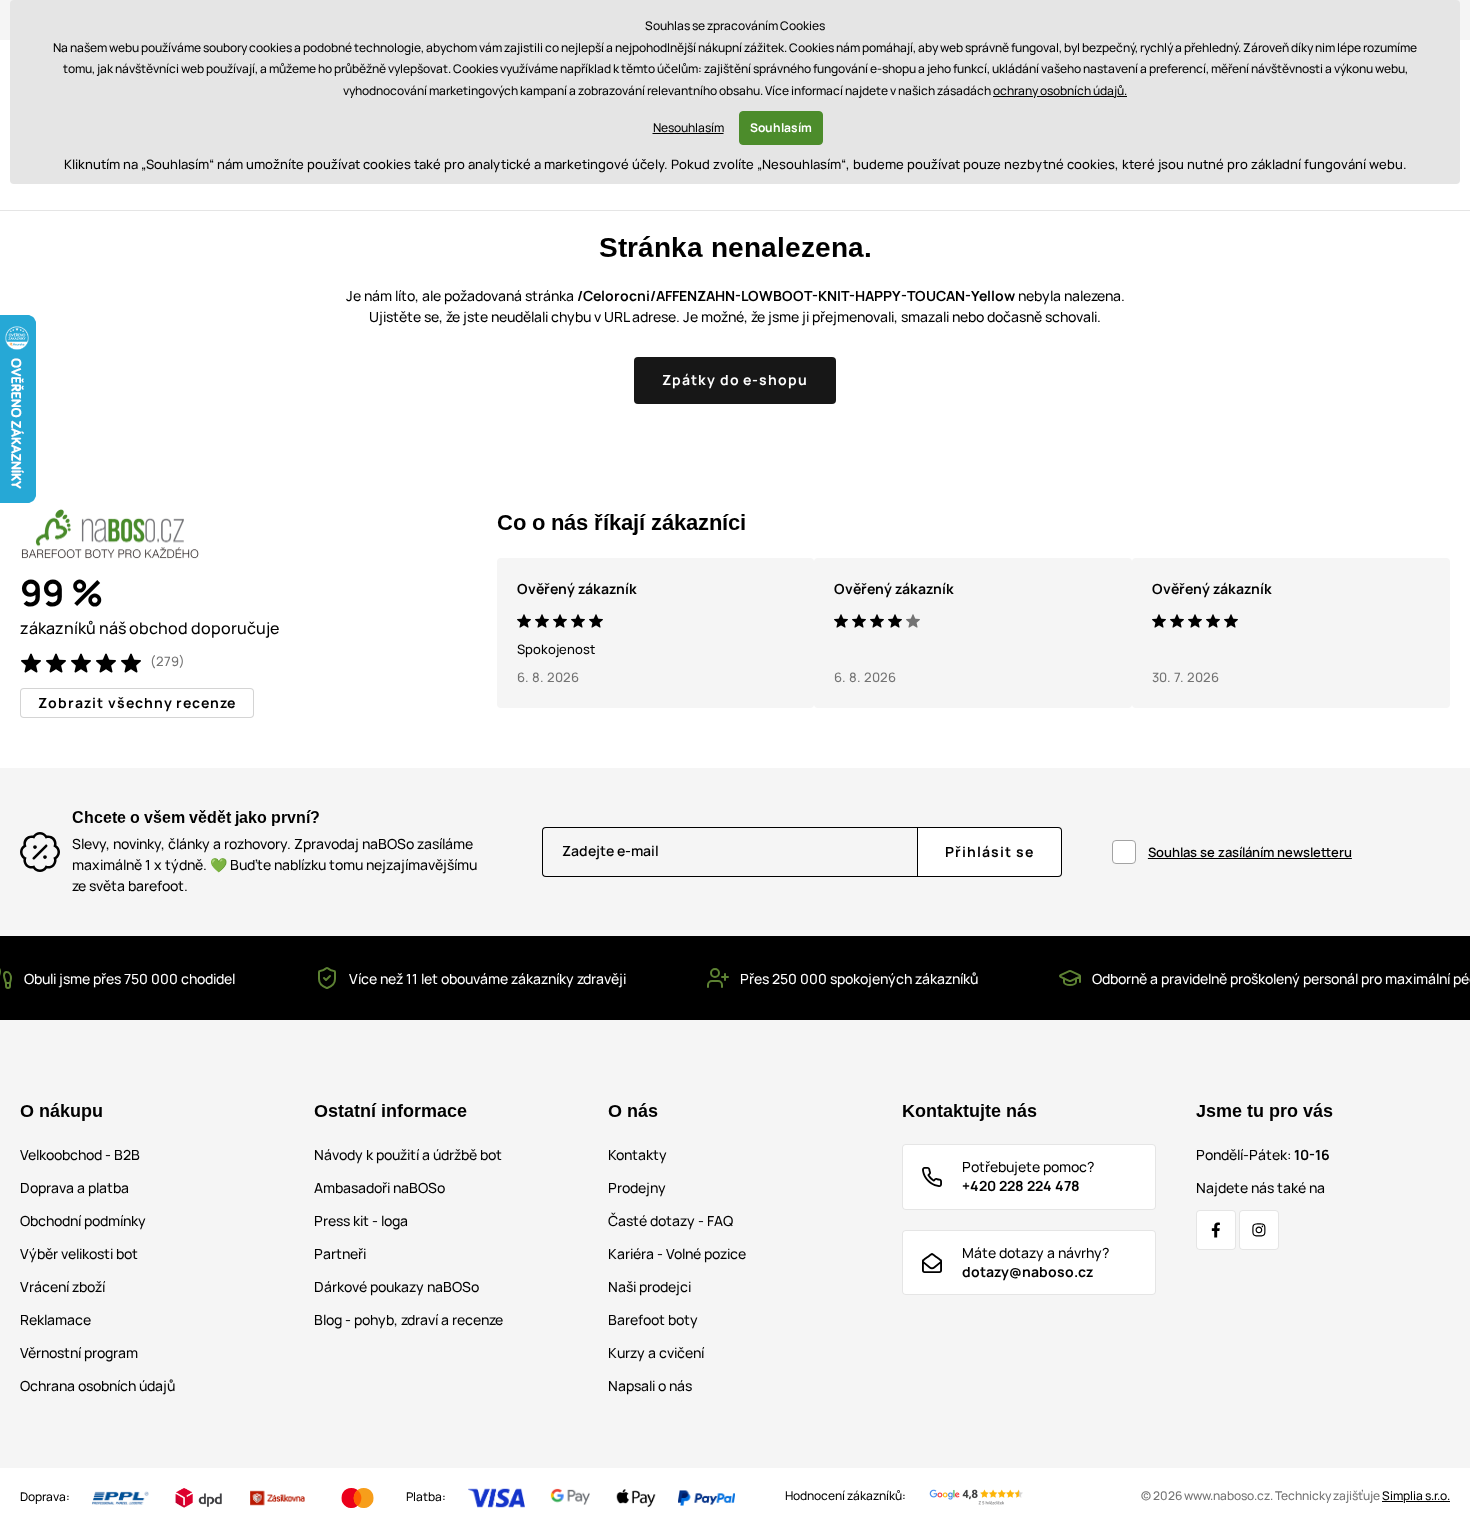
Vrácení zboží (62, 1286)
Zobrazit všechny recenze (137, 702)
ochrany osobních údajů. (1060, 90)
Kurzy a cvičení (656, 1352)
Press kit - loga (361, 1220)
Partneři (340, 1253)
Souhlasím (781, 127)
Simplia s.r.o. (1416, 1495)
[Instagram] (1259, 1230)
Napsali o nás (650, 1385)
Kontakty (637, 1154)
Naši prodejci (649, 1286)
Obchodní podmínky (83, 1220)
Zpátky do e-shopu (735, 379)
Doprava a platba (74, 1187)
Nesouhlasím (688, 127)
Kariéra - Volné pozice (677, 1253)
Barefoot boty (653, 1319)
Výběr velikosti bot (79, 1253)
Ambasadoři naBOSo (379, 1187)
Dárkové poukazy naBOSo (396, 1286)
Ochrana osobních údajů (97, 1385)
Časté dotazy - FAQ (670, 1220)
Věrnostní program (79, 1352)
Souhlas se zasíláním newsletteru (1250, 852)
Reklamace (55, 1319)
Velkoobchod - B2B (80, 1154)
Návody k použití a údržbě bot (408, 1154)
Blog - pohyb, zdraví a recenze (408, 1319)
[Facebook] (1216, 1230)
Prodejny (637, 1187)
